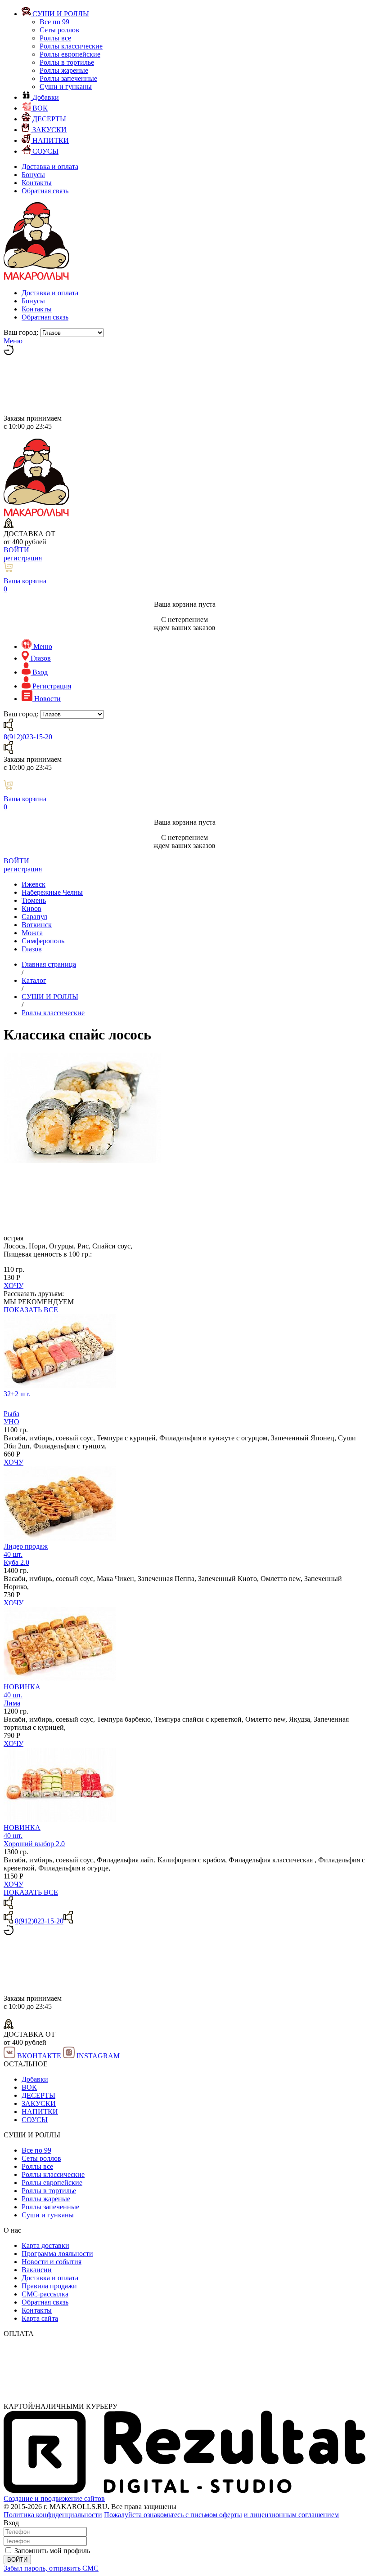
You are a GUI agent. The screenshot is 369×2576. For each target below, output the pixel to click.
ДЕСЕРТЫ (38, 2095)
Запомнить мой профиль (52, 2551)
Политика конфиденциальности (53, 2515)
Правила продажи (49, 2286)
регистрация (23, 558)
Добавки (35, 2079)
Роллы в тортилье (67, 62)
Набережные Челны (52, 892)
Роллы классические (71, 46)
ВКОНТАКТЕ (39, 2056)
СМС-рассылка (45, 2294)
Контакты (37, 183)
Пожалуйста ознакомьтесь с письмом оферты (173, 2515)
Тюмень (34, 900)
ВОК (29, 2087)
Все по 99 (54, 22)
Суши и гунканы (66, 87)
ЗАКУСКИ (39, 2103)
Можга (32, 933)
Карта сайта (40, 2318)
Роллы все (55, 38)
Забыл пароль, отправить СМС (51, 2568)
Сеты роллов (59, 30)
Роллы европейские (70, 54)
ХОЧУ (13, 1286)
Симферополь (43, 941)
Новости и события (52, 2262)
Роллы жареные (64, 70)
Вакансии (37, 2270)
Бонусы (33, 175)
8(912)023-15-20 (28, 737)
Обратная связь (45, 191)
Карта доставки (45, 2245)
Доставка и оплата (50, 167)
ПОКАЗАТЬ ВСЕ (31, 1310)
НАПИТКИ (40, 2112)
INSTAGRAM (97, 2056)
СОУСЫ (35, 2120)
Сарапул (34, 917)
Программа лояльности (57, 2254)
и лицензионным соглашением (291, 2515)
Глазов (32, 949)
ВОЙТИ (16, 550)
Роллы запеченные (68, 78)
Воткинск (37, 925)
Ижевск (34, 884)
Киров (31, 908)
